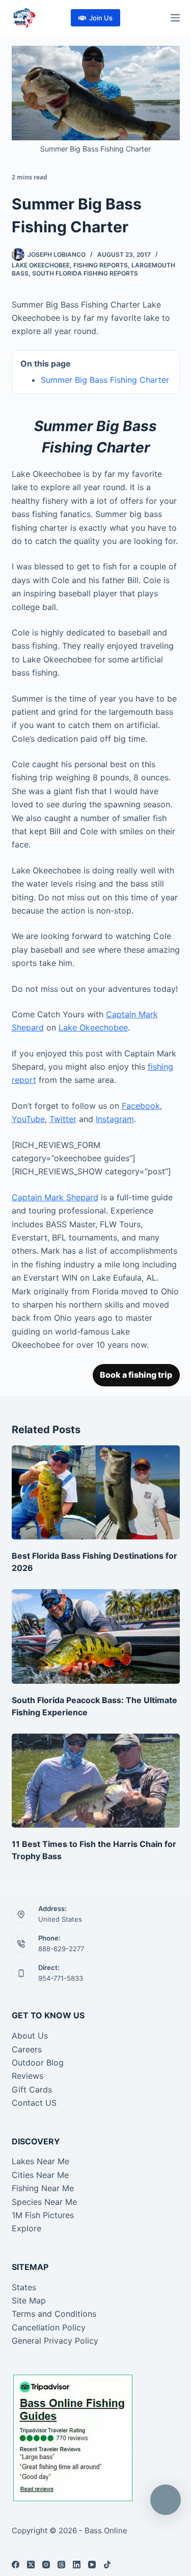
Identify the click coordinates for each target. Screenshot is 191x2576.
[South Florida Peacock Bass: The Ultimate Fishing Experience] (96, 1636)
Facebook (141, 1106)
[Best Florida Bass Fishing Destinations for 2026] (96, 1493)
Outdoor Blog (38, 2063)
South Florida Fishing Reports (85, 273)
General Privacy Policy (55, 2341)
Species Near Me (44, 2202)
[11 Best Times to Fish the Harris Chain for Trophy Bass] (96, 1781)
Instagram (115, 1119)
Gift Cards (32, 2089)
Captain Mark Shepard (55, 1197)
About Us (30, 2036)
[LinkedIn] (77, 2565)
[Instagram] (46, 2565)
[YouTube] (92, 2565)
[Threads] (61, 2565)
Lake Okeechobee (41, 265)
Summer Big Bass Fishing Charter (105, 380)
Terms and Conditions (54, 2314)
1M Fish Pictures (43, 2215)
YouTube (28, 1119)
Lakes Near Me (40, 2161)
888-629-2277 (61, 1949)
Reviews (28, 2076)
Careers (27, 2049)
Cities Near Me (40, 2175)
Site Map (29, 2300)
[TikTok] (107, 2565)
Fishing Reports (101, 265)
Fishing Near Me (43, 2188)
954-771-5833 (61, 1978)
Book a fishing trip (136, 1375)
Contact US (34, 2103)
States (24, 2287)
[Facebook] (16, 2565)
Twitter (63, 1119)
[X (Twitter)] (31, 2565)
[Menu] (175, 18)
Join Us (101, 18)
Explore (26, 2228)
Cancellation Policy (49, 2327)
